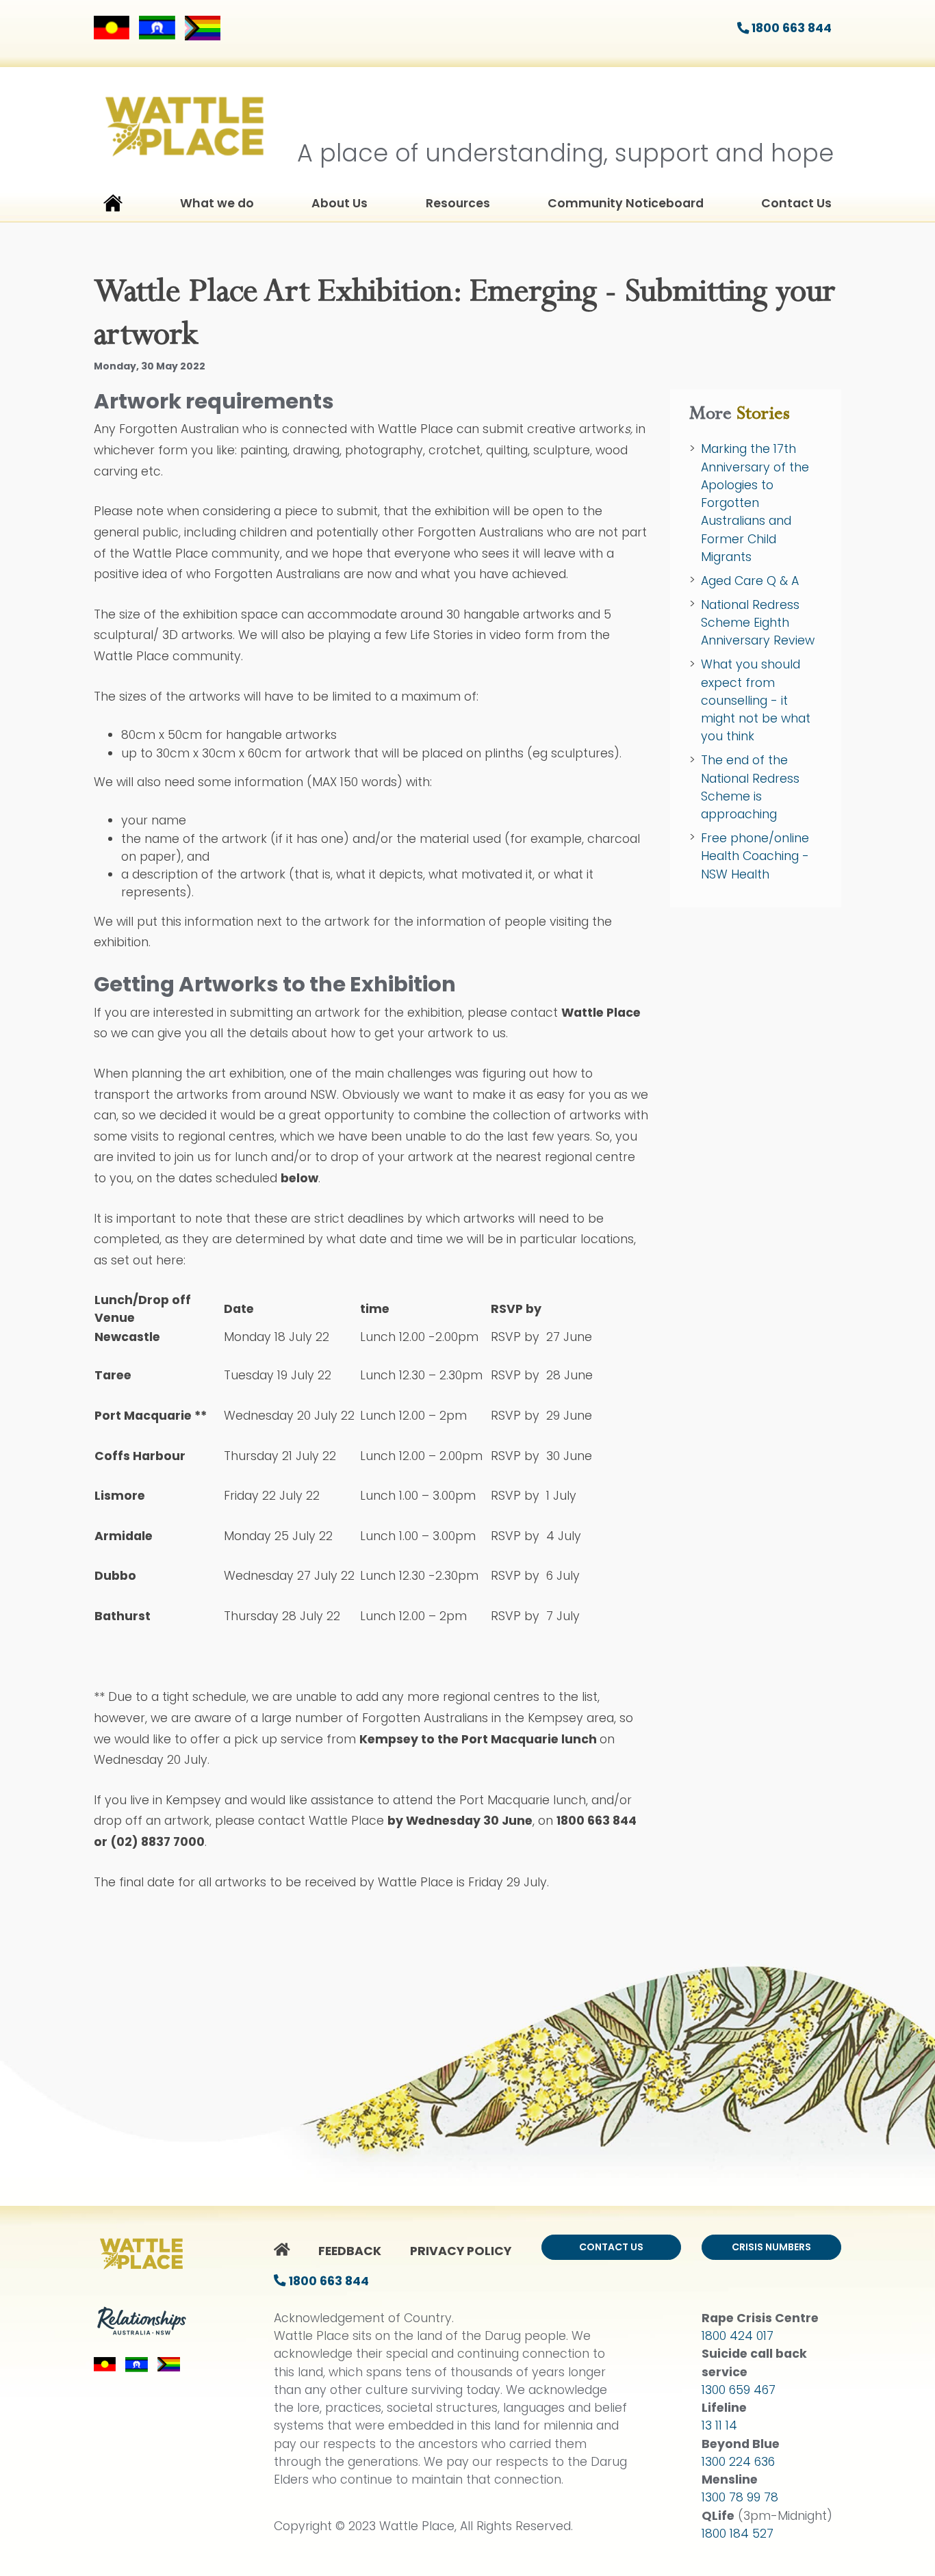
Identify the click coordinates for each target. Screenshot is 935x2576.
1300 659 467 (739, 2390)
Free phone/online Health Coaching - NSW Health (755, 856)
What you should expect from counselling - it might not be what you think (756, 700)
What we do (217, 203)
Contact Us (796, 203)
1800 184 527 (738, 2534)
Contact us (611, 2247)
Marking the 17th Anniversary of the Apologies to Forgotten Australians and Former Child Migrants (755, 503)
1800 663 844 (790, 28)
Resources (458, 203)
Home (113, 206)
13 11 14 (719, 2425)
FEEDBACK (350, 2251)
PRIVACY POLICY (461, 2251)
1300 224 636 (738, 2462)
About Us (340, 203)
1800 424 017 (738, 2336)
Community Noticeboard (626, 203)
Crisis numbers (771, 2247)
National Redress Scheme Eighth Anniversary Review (758, 623)
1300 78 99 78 (740, 2497)
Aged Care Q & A (750, 581)
